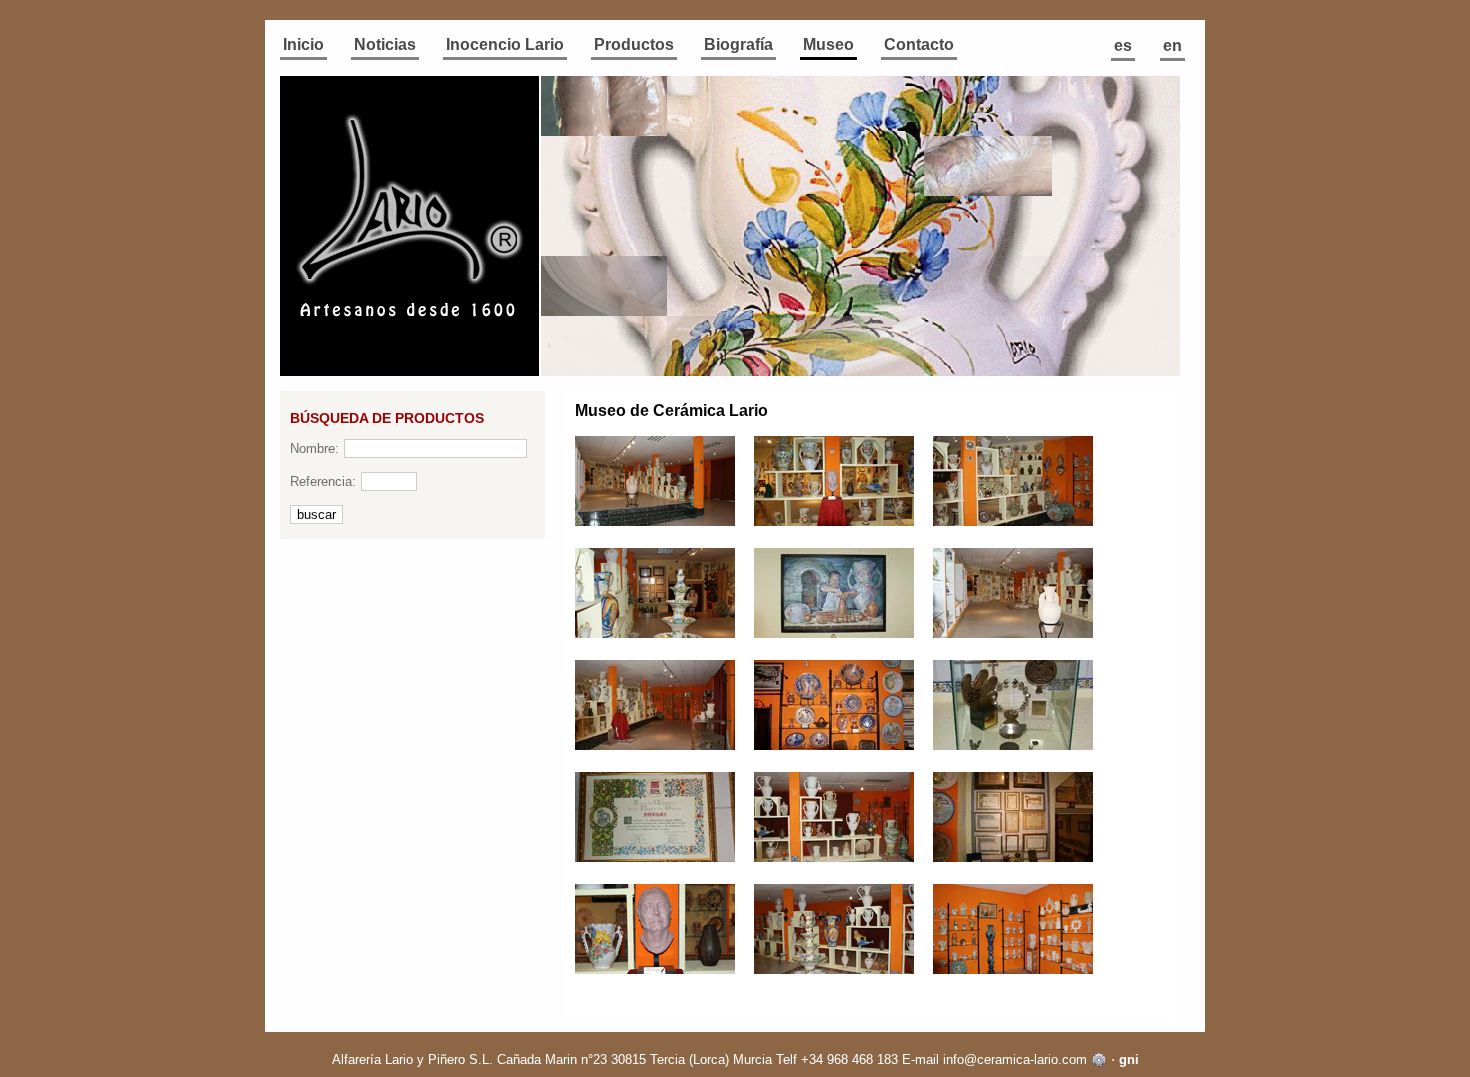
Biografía (738, 44)
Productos (634, 44)
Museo (828, 44)
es (1123, 45)
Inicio (303, 44)
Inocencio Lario (505, 44)
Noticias (385, 44)
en (1172, 45)
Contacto (919, 44)
